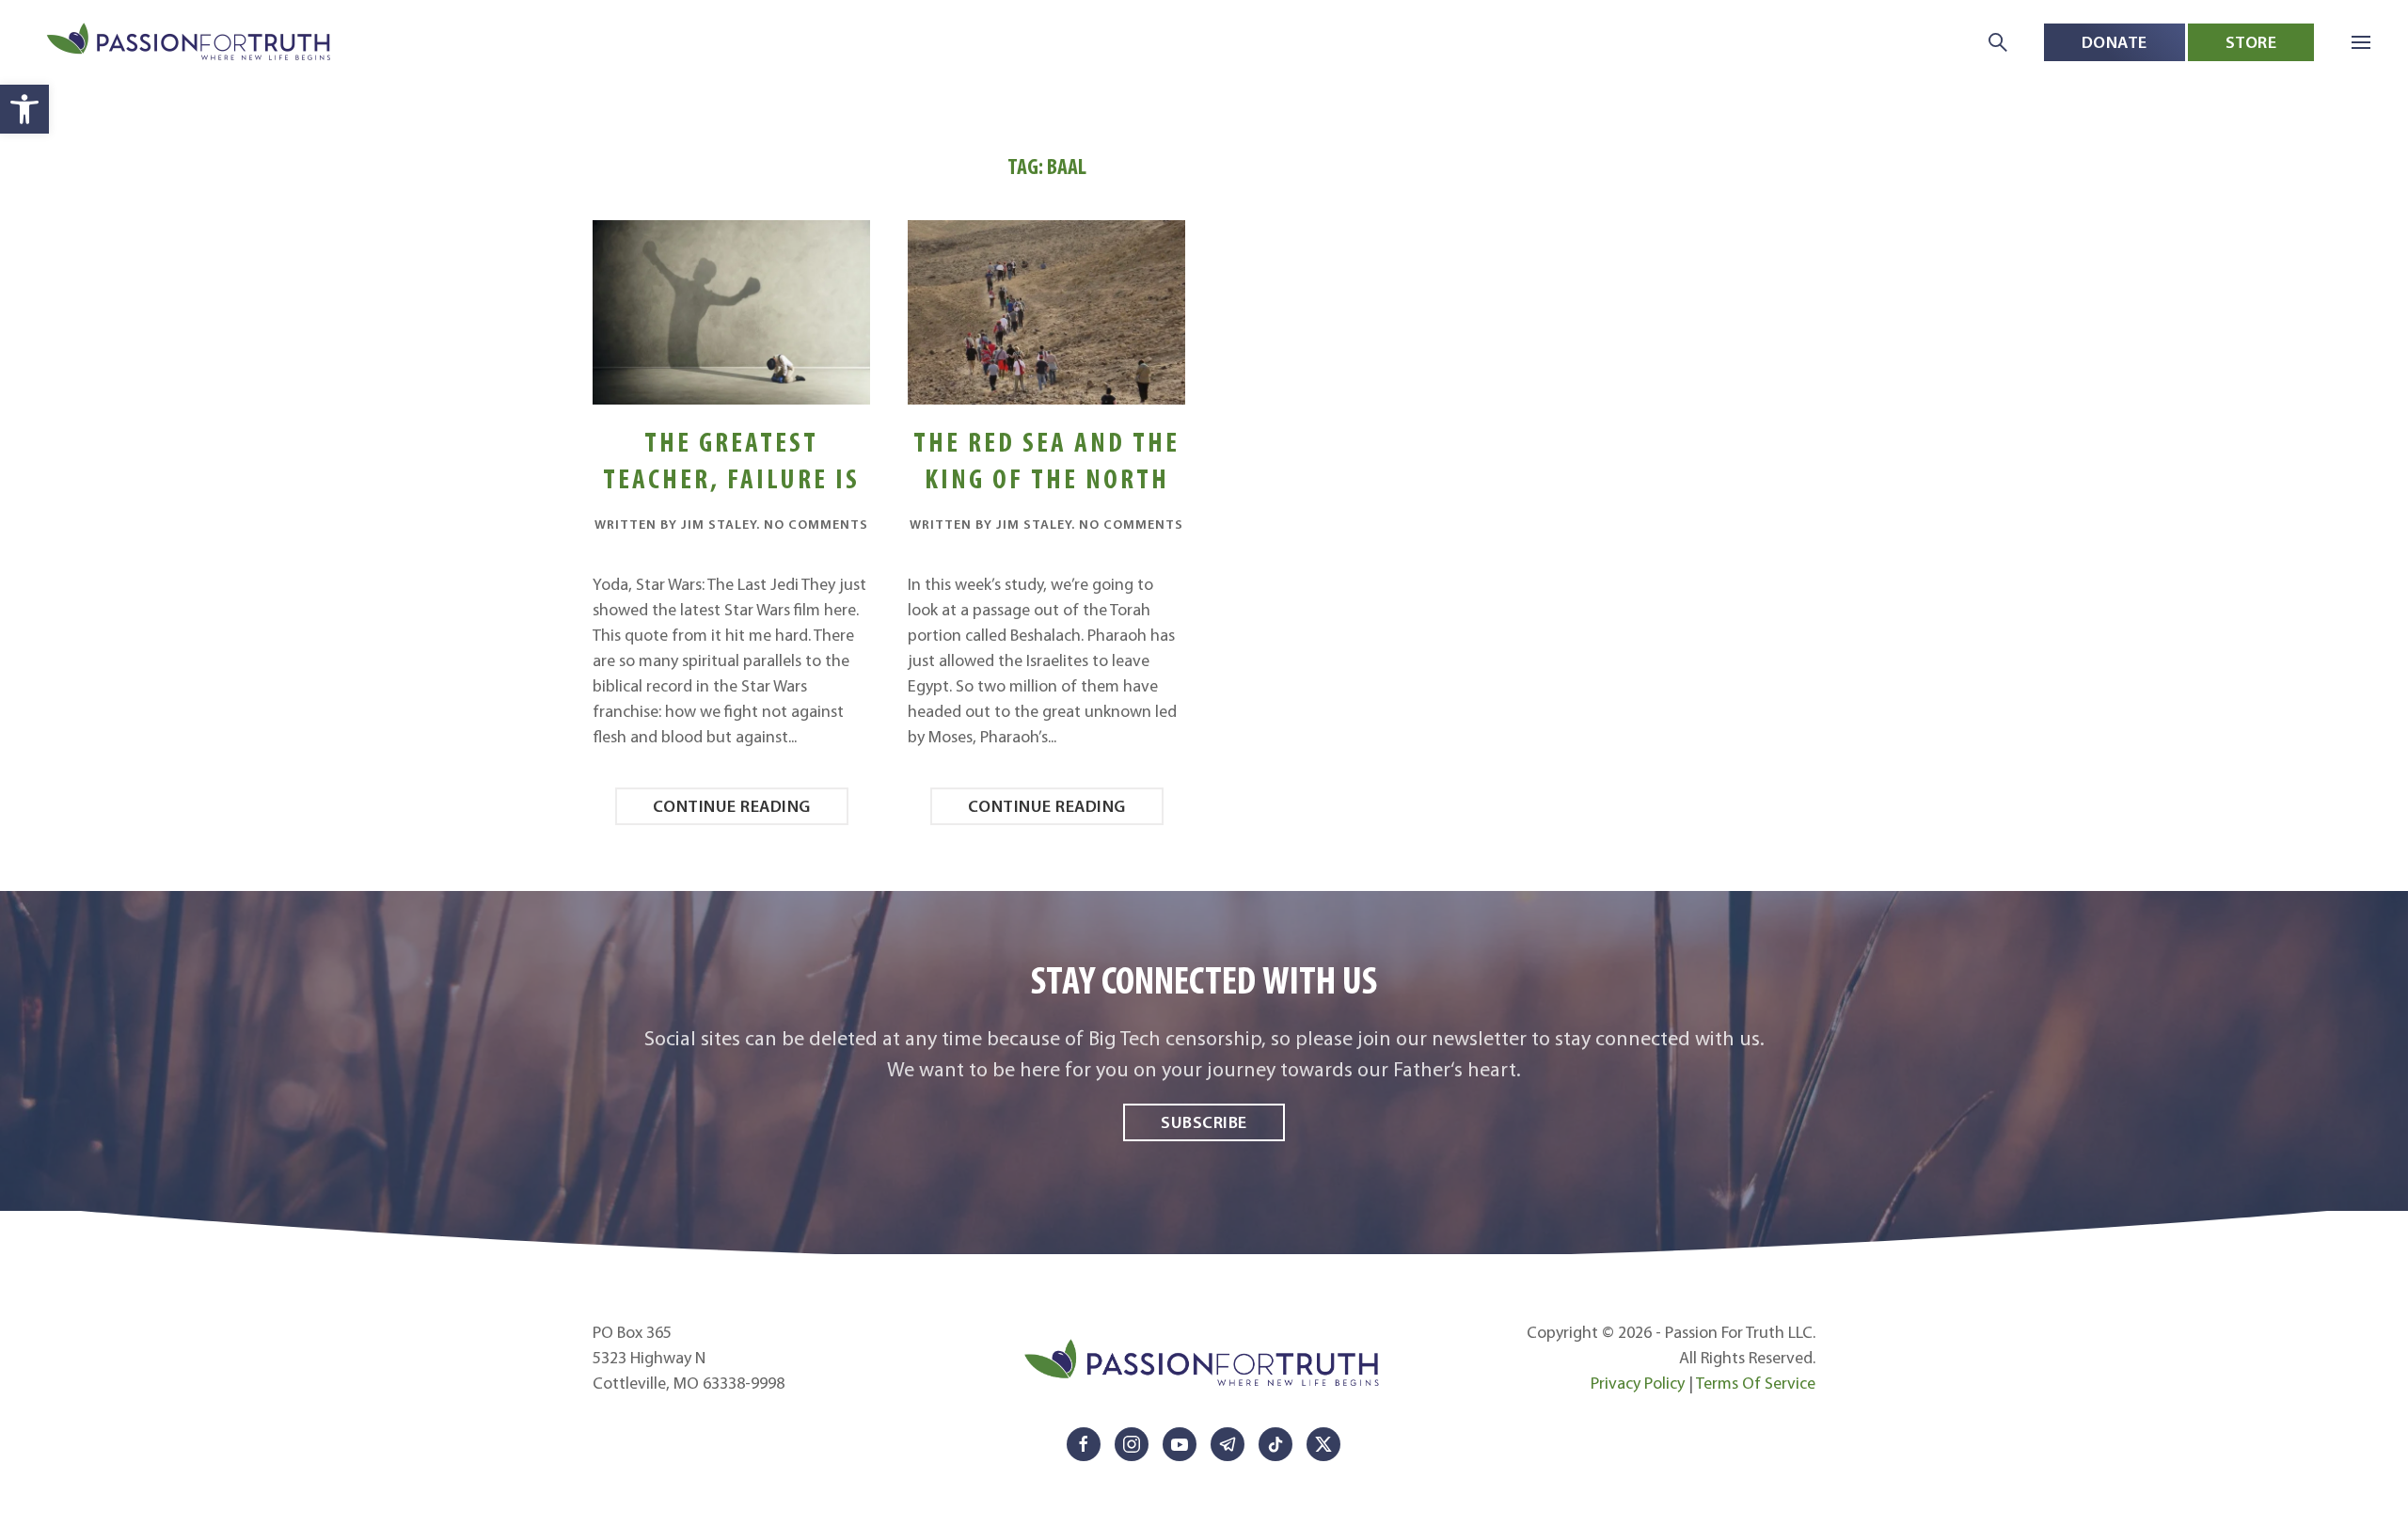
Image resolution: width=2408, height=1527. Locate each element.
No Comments (816, 524)
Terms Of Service (1756, 1383)
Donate (2115, 42)
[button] (24, 109)
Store (2251, 42)
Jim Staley (719, 524)
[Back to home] (190, 43)
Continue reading (732, 806)
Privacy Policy (1638, 1383)
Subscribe (1204, 1122)
